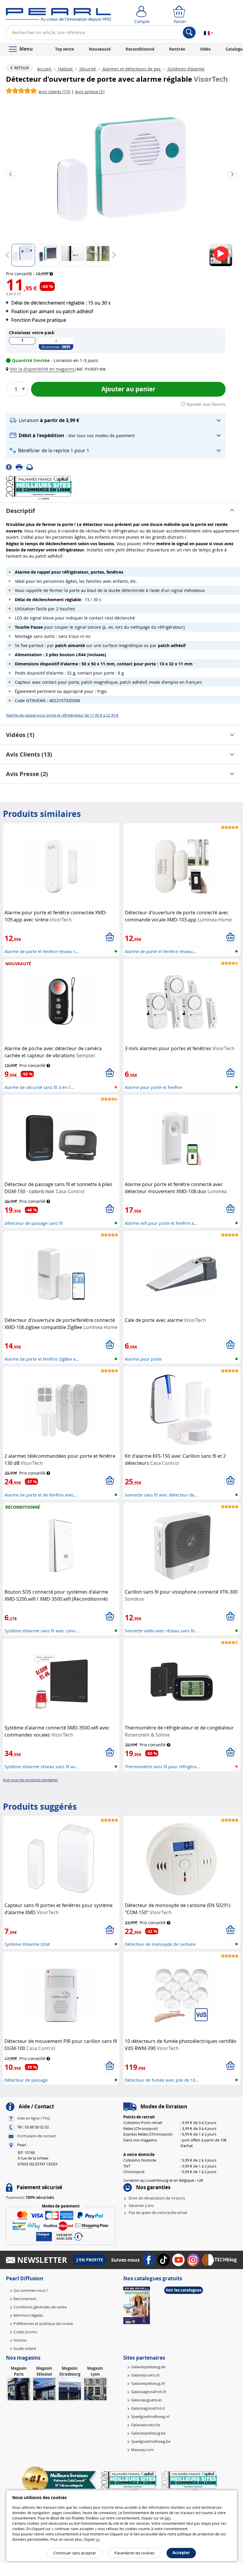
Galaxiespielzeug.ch (148, 2383)
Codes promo (25, 2332)
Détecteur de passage (26, 2080)
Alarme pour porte (143, 1359)
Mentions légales (28, 2315)
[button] (41, 369)
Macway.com (142, 2450)
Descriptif (20, 511)
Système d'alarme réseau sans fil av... (41, 1767)
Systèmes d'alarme (185, 69)
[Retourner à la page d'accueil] (59, 16)
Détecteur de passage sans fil (34, 1223)
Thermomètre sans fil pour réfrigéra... (162, 1767)
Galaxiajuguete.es (146, 2400)
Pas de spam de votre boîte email (158, 2213)
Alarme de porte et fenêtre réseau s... (42, 951)
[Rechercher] (189, 33)
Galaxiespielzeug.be (148, 2433)
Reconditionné (140, 49)
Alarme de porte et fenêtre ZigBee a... (42, 1359)
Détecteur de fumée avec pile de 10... (162, 2080)
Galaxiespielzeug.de (148, 2367)
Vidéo (205, 49)
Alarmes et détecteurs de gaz (132, 69)
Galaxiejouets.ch (145, 2375)
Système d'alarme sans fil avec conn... (42, 1631)
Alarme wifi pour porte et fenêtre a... (161, 1223)
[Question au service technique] (31, 467)
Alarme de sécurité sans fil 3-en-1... (40, 1087)
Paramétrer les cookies (134, 2553)
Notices (20, 2340)
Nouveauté (100, 49)
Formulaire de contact (37, 2136)
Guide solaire (25, 2348)
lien (167, 2518)
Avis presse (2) (27, 774)
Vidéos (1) (20, 735)
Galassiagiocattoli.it (148, 2408)
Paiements (30, 2197)
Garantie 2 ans (141, 2205)
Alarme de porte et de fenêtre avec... (41, 1495)
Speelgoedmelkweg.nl (150, 2416)
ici (98, 2539)
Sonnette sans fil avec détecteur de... (161, 1495)
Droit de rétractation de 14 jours (157, 2198)
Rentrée (177, 49)
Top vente (65, 49)
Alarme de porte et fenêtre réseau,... (161, 951)
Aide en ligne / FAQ (34, 2118)
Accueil (45, 69)
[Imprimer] (21, 467)
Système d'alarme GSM (27, 1944)
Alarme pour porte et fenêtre (154, 1087)
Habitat (65, 69)
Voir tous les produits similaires (30, 1780)
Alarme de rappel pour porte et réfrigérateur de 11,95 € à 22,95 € (62, 715)
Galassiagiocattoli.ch (149, 2392)
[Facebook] (11, 467)
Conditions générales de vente (40, 2307)
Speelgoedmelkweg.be (151, 2441)
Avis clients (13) (29, 754)
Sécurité (88, 69)
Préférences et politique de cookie (43, 2324)
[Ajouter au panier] (110, 937)
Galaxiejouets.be (146, 2425)
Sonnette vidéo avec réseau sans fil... (161, 1631)
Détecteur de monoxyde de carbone (160, 1944)
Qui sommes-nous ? (31, 2290)
